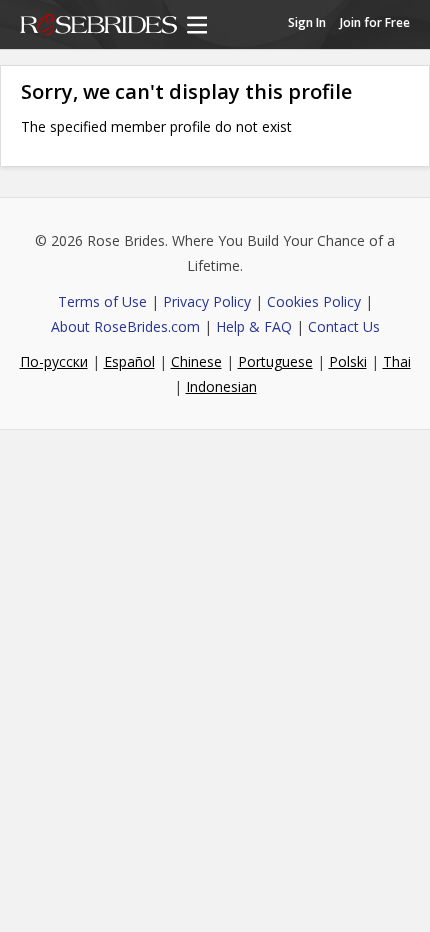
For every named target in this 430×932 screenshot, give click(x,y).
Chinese (196, 361)
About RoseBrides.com (125, 326)
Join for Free (375, 22)
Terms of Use (102, 301)
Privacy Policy (207, 301)
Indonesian (221, 386)
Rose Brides (98, 26)
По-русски (54, 361)
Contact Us (344, 326)
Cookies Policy (314, 301)
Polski (348, 361)
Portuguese (275, 361)
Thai (397, 361)
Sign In (307, 22)
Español (129, 361)
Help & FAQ (254, 326)
